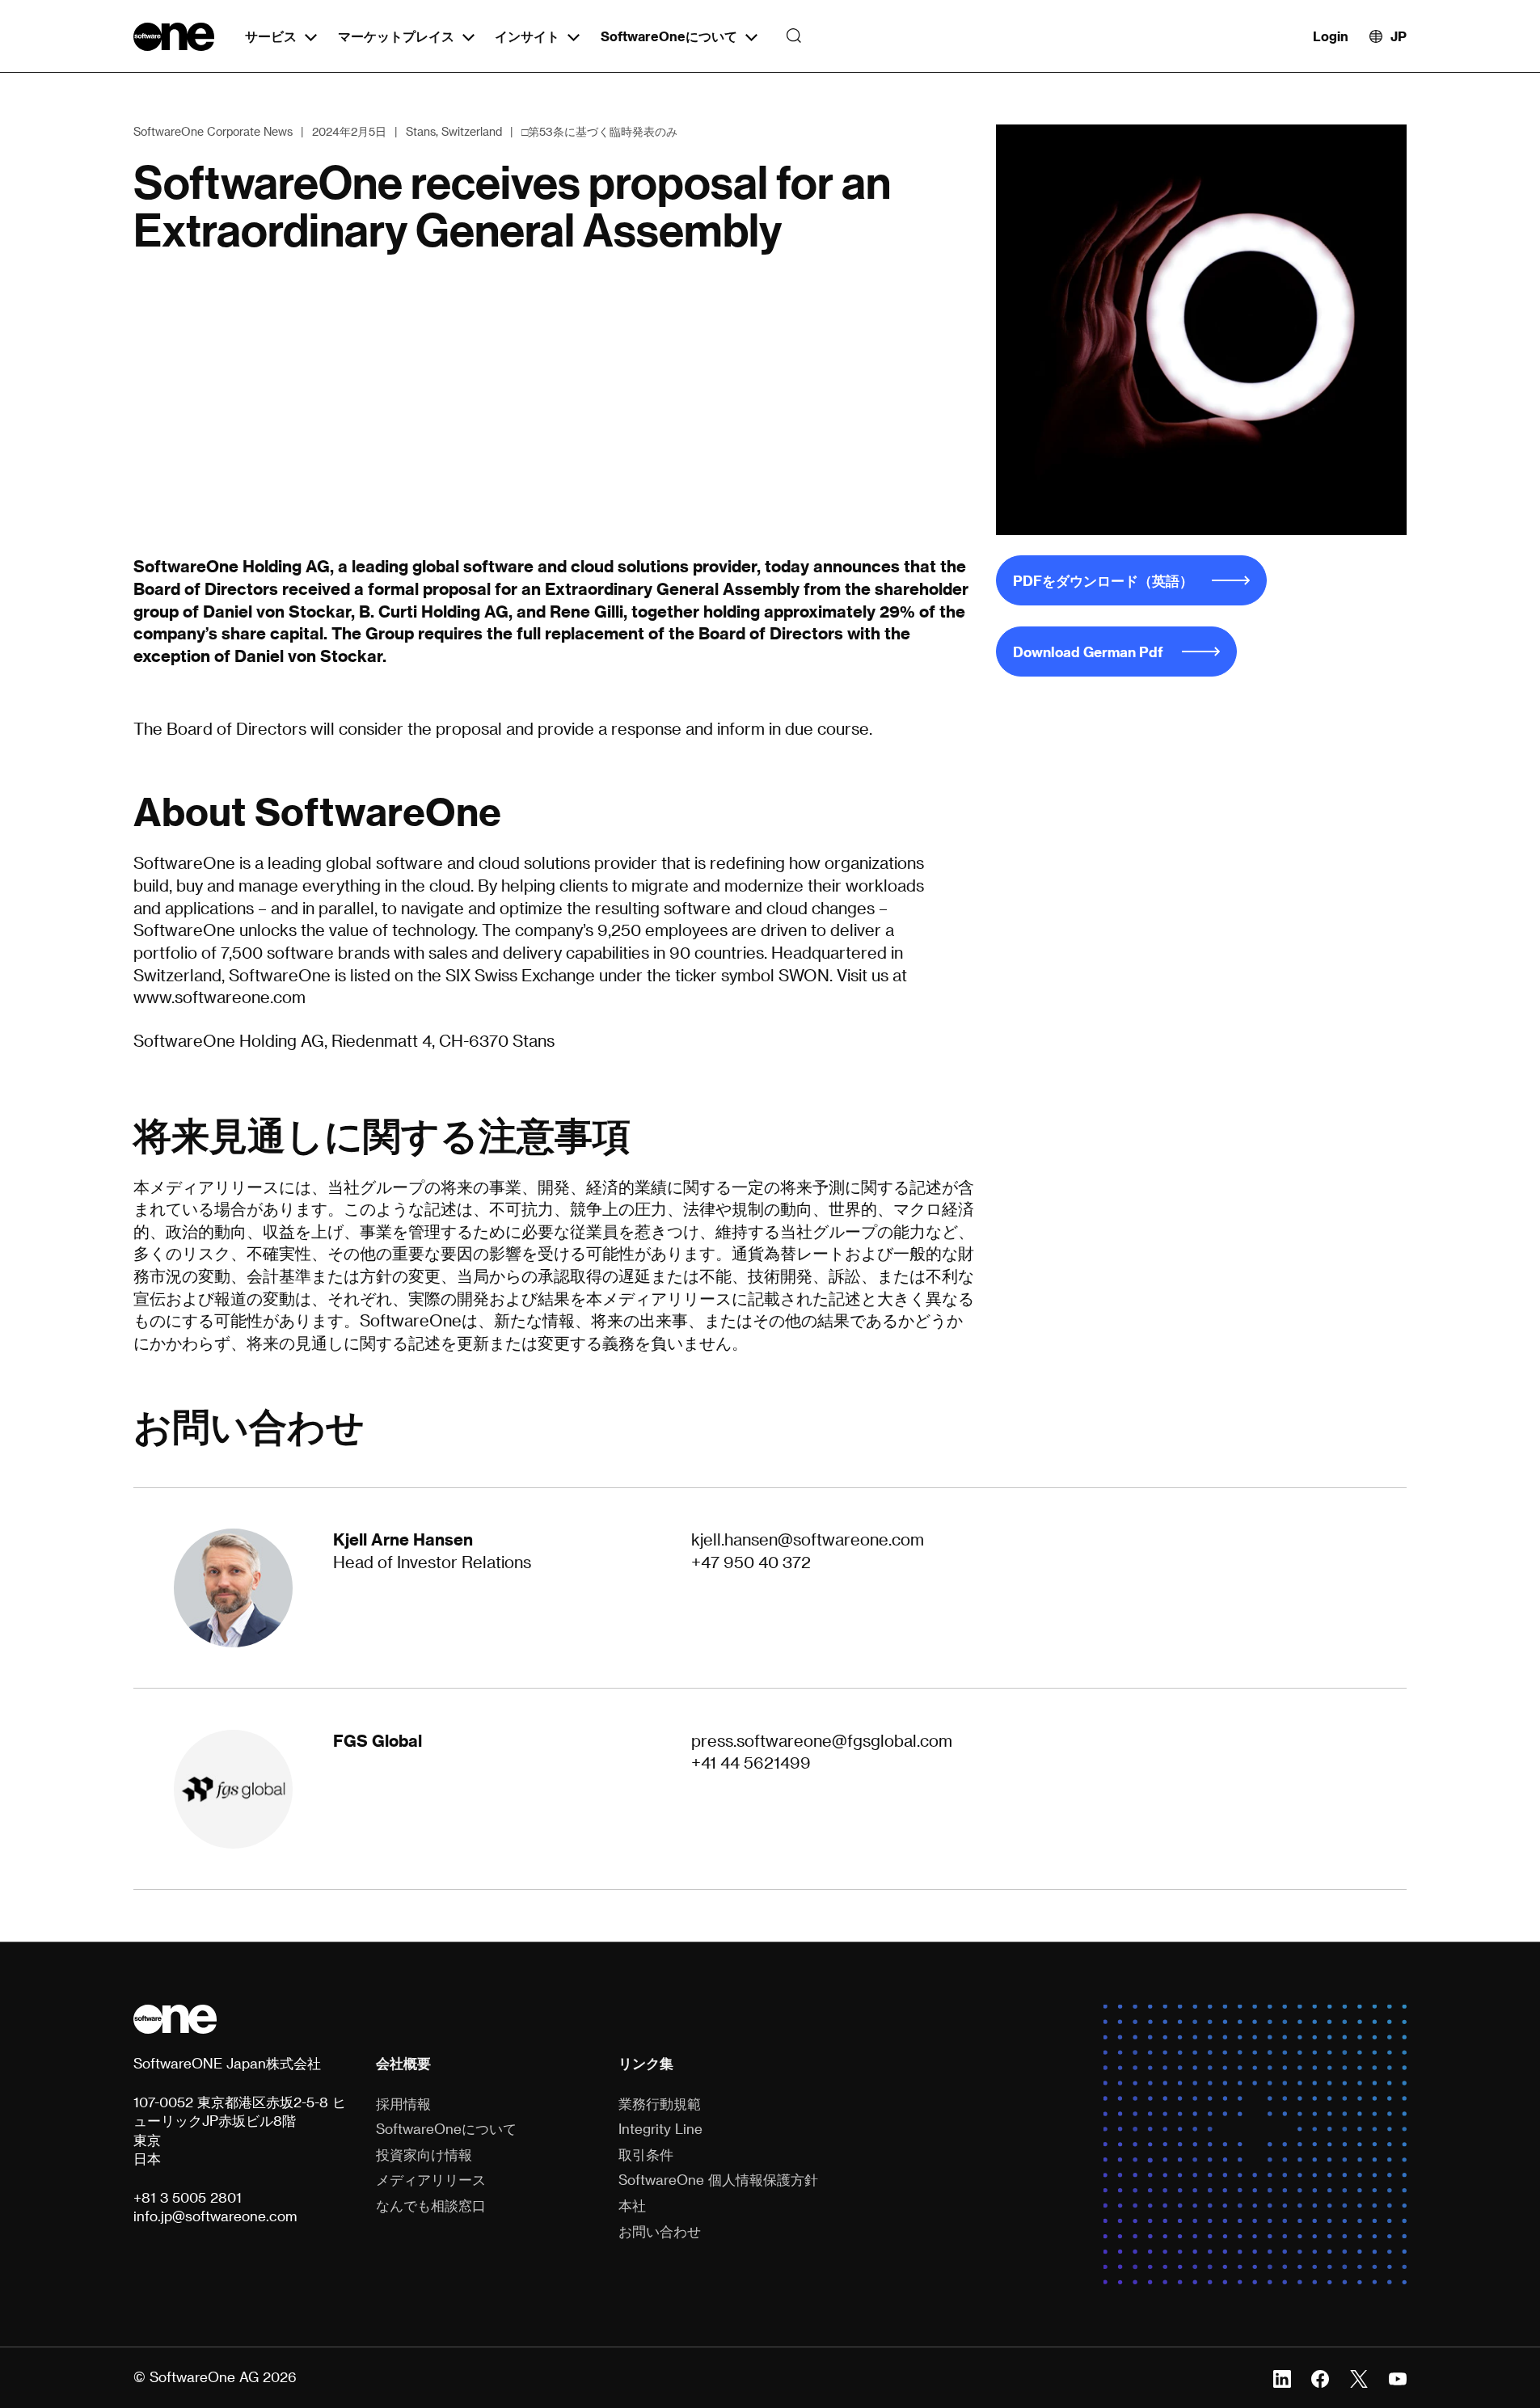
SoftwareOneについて (669, 36)
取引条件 (646, 2154)
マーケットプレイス (396, 36)
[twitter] (1359, 2376)
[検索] (790, 36)
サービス (271, 36)
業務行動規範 (660, 2103)
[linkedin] (1282, 2376)
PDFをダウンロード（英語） (1103, 580)
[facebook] (1320, 2376)
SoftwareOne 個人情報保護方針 (718, 2179)
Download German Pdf (1088, 652)
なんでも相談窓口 (431, 2205)
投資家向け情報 (424, 2154)
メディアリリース (431, 2179)
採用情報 (403, 2103)
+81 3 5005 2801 (188, 2197)
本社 (632, 2205)
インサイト (527, 36)
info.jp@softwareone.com (215, 2216)
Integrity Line (660, 2128)
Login (1331, 36)
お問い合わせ (660, 2231)
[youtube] (1398, 2376)
